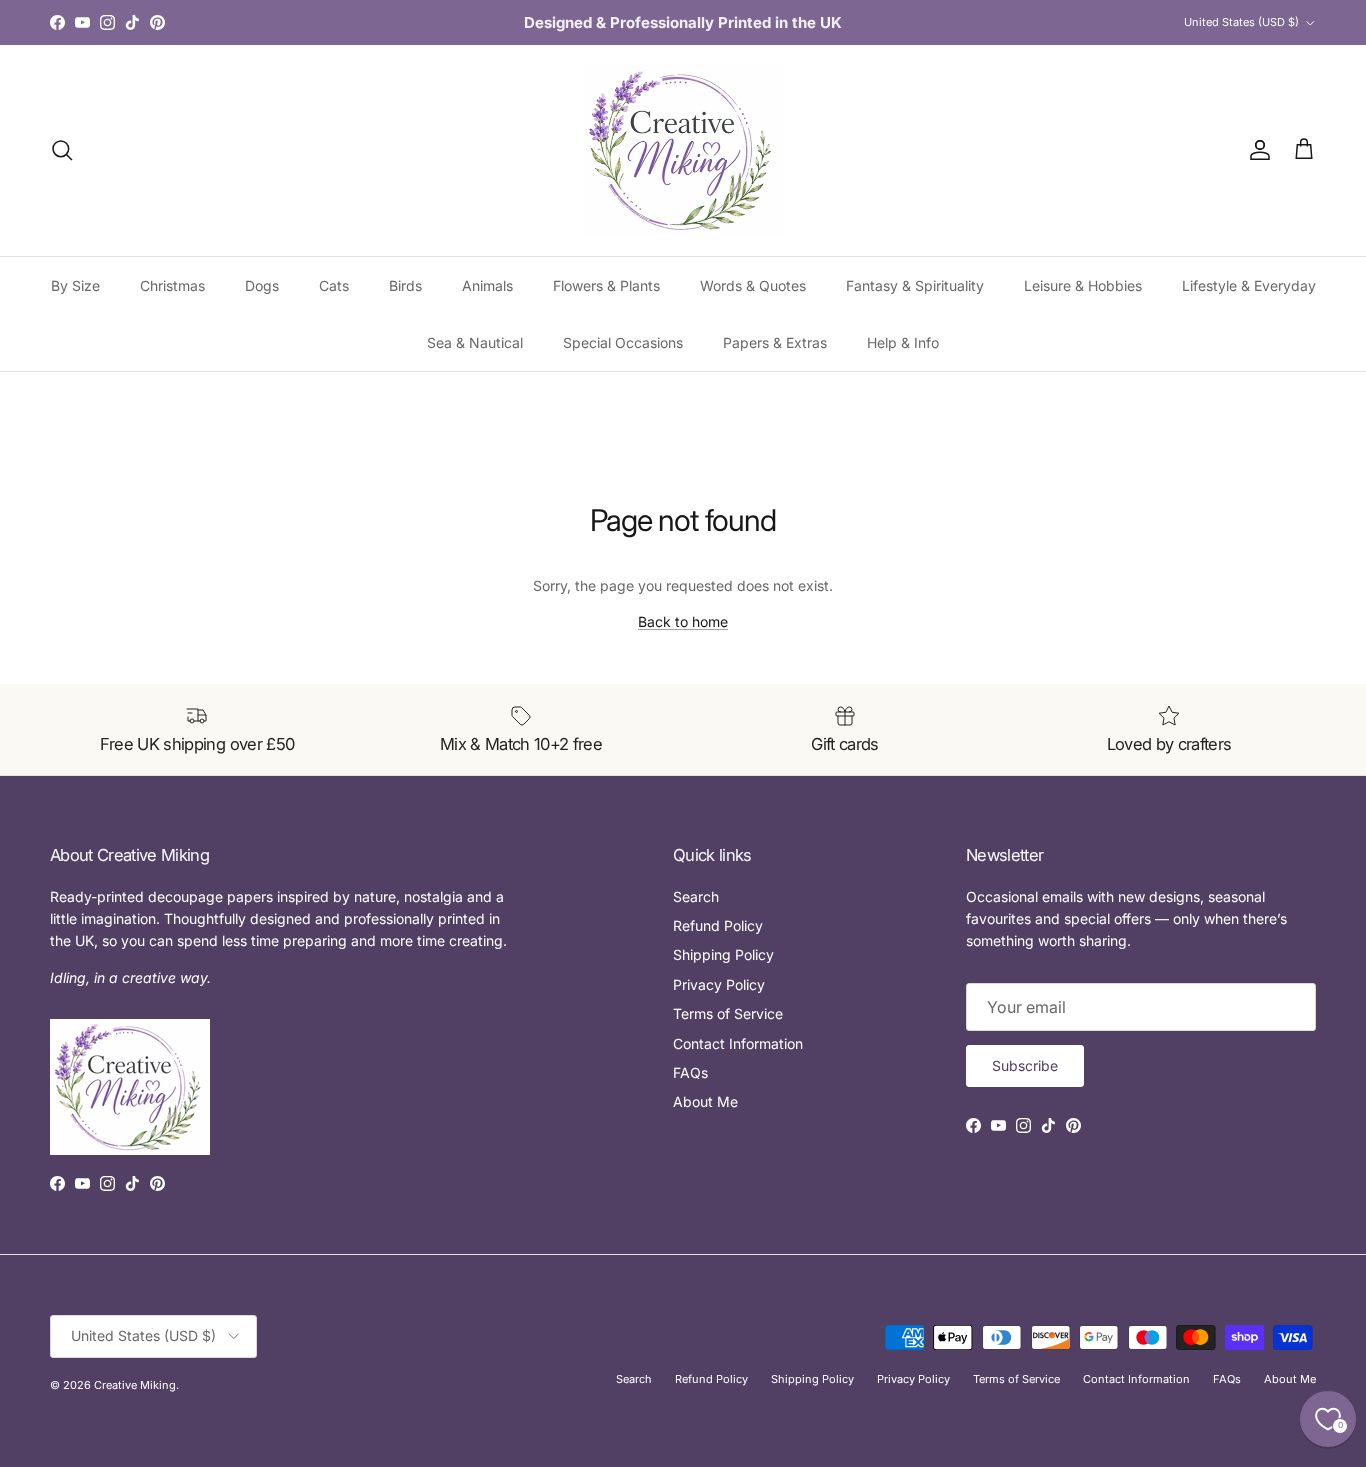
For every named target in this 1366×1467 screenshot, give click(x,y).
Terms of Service (728, 1013)
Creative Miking (135, 1385)
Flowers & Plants (606, 285)
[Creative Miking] (683, 150)
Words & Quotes (753, 285)
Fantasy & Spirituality (915, 285)
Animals (487, 285)
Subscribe (1025, 1065)
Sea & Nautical (475, 342)
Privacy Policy (719, 984)
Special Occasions (623, 342)
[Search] (62, 150)
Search (696, 896)
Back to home (683, 621)
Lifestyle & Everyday (1249, 285)
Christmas (172, 285)
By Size (75, 285)
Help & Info (903, 342)
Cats (334, 285)
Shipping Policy (723, 954)
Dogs (262, 285)
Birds (405, 285)
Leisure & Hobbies (1083, 285)
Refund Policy (718, 925)
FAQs (690, 1072)
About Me (705, 1101)
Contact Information (738, 1043)
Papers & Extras (775, 342)
